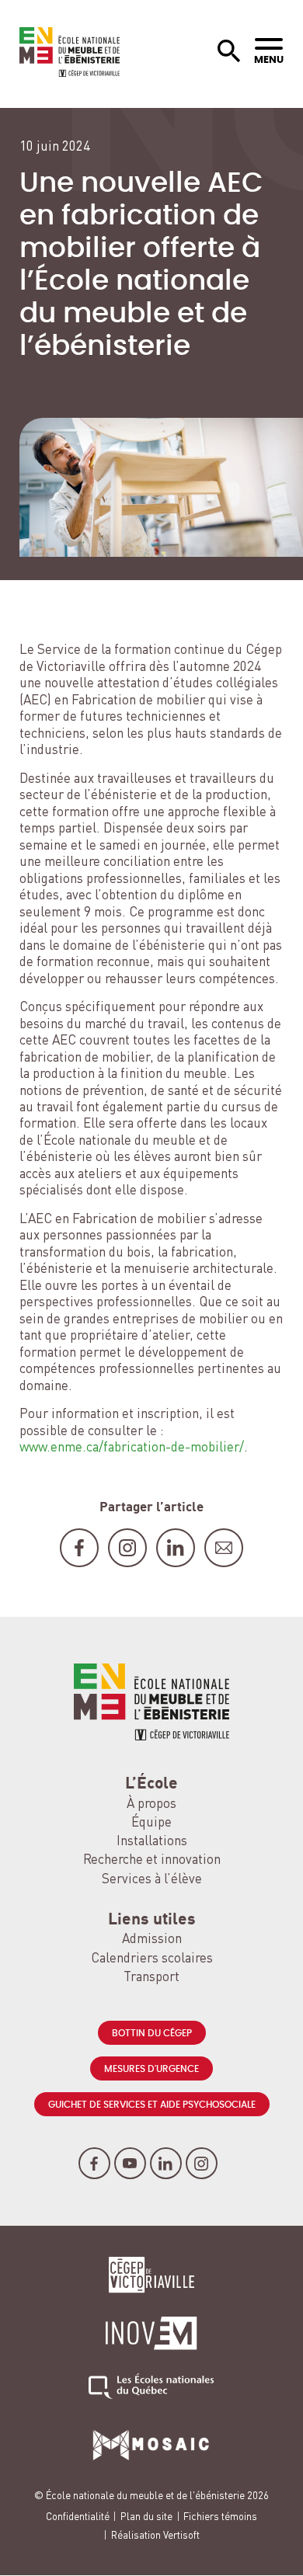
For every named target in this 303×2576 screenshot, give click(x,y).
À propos (151, 1804)
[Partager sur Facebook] (79, 1548)
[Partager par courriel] (224, 1548)
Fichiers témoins (220, 2517)
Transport (151, 1978)
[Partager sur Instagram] (127, 1548)
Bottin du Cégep (152, 2033)
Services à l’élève (152, 1880)
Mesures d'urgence (151, 2069)
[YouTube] (130, 2163)
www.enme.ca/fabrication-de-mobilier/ (132, 1448)
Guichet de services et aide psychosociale (152, 2105)
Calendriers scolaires (152, 1959)
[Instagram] (202, 2163)
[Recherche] (229, 52)
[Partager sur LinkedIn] (176, 1548)
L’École (151, 1784)
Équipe (151, 1823)
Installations (152, 1842)
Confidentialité (78, 2517)
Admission (152, 1940)
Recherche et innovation (152, 1860)
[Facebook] (94, 2163)
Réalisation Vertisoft (155, 2536)
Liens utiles (152, 1920)
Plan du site (146, 2517)
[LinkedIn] (166, 2163)
